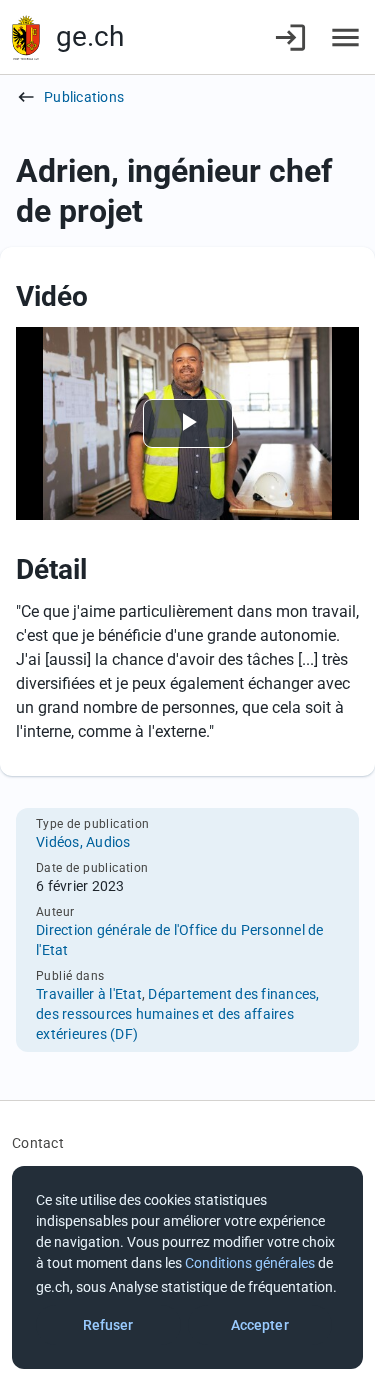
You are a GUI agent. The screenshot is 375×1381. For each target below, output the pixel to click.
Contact (38, 1143)
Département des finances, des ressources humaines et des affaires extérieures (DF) (178, 1014)
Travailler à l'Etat (89, 994)
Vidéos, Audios (83, 842)
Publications (84, 97)
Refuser (108, 1325)
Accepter (260, 1325)
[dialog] (187, 1267)
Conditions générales (250, 1263)
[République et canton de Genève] (26, 37)
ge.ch (90, 36)
